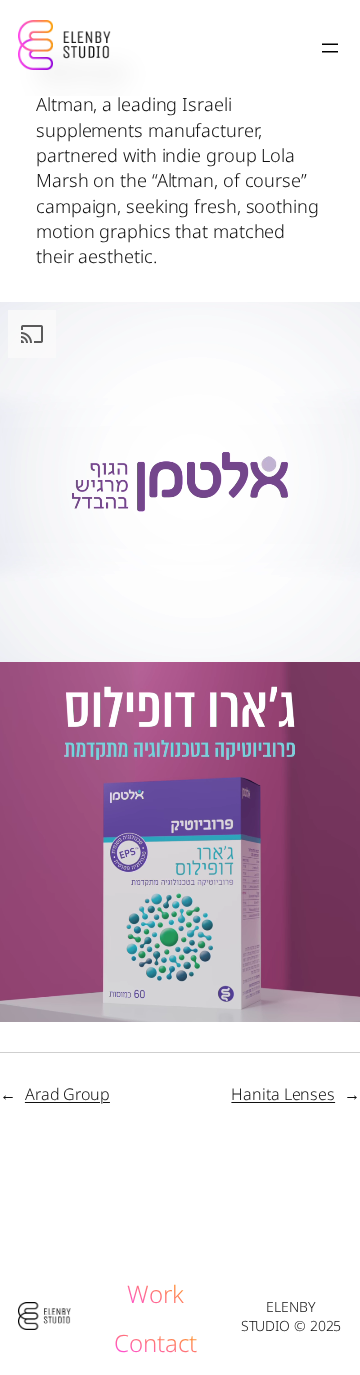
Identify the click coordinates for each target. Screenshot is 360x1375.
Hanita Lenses (283, 1094)
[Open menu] (330, 48)
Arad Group (67, 1094)
